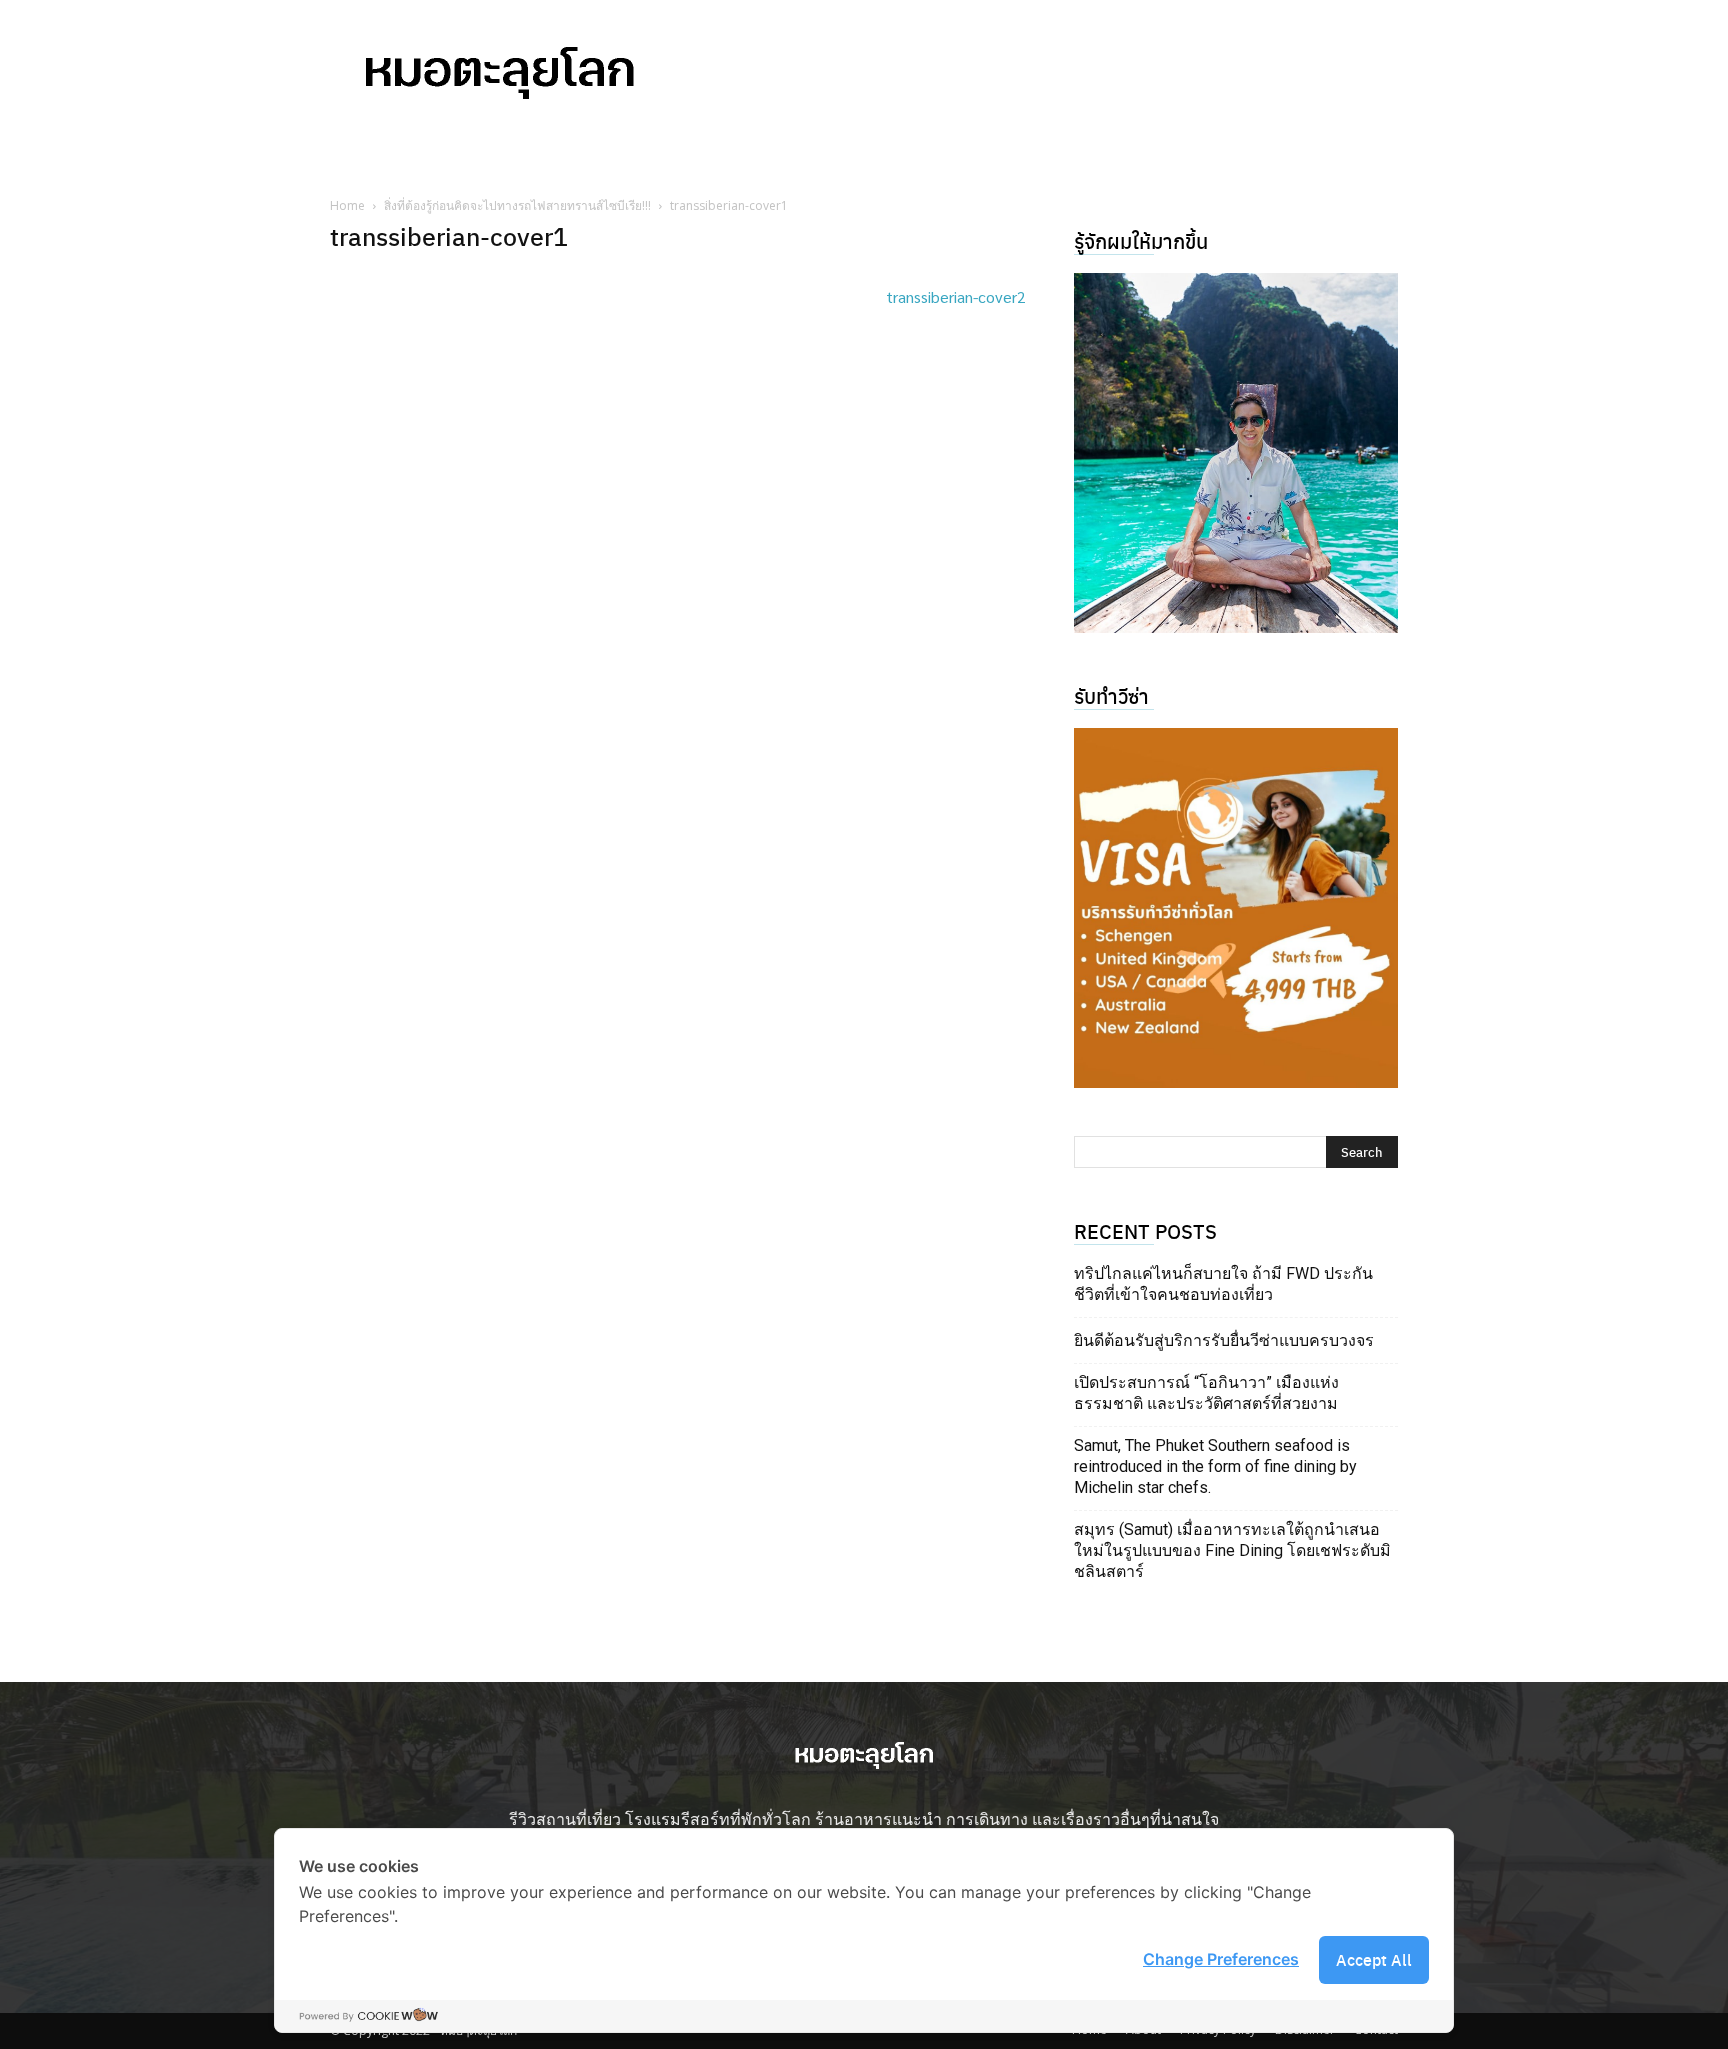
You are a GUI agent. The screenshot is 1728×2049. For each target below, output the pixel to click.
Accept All (1374, 1959)
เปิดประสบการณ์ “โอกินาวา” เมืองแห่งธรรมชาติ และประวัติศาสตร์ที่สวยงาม (1206, 1393)
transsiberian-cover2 (956, 296)
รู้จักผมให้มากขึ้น (1141, 240)
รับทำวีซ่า (1111, 695)
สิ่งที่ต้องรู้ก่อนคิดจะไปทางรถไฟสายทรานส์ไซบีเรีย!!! (517, 205)
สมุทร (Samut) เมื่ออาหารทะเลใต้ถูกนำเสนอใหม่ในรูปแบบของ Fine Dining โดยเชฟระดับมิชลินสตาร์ (1232, 1550)
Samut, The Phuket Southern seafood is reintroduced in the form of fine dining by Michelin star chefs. (1215, 1466)
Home (347, 205)
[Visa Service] (1236, 908)
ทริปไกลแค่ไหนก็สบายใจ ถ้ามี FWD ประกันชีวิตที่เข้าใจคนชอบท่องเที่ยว (1223, 1284)
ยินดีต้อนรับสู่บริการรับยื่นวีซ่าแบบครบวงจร (1224, 1340)
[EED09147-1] (1236, 453)
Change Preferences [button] (1221, 1959)
